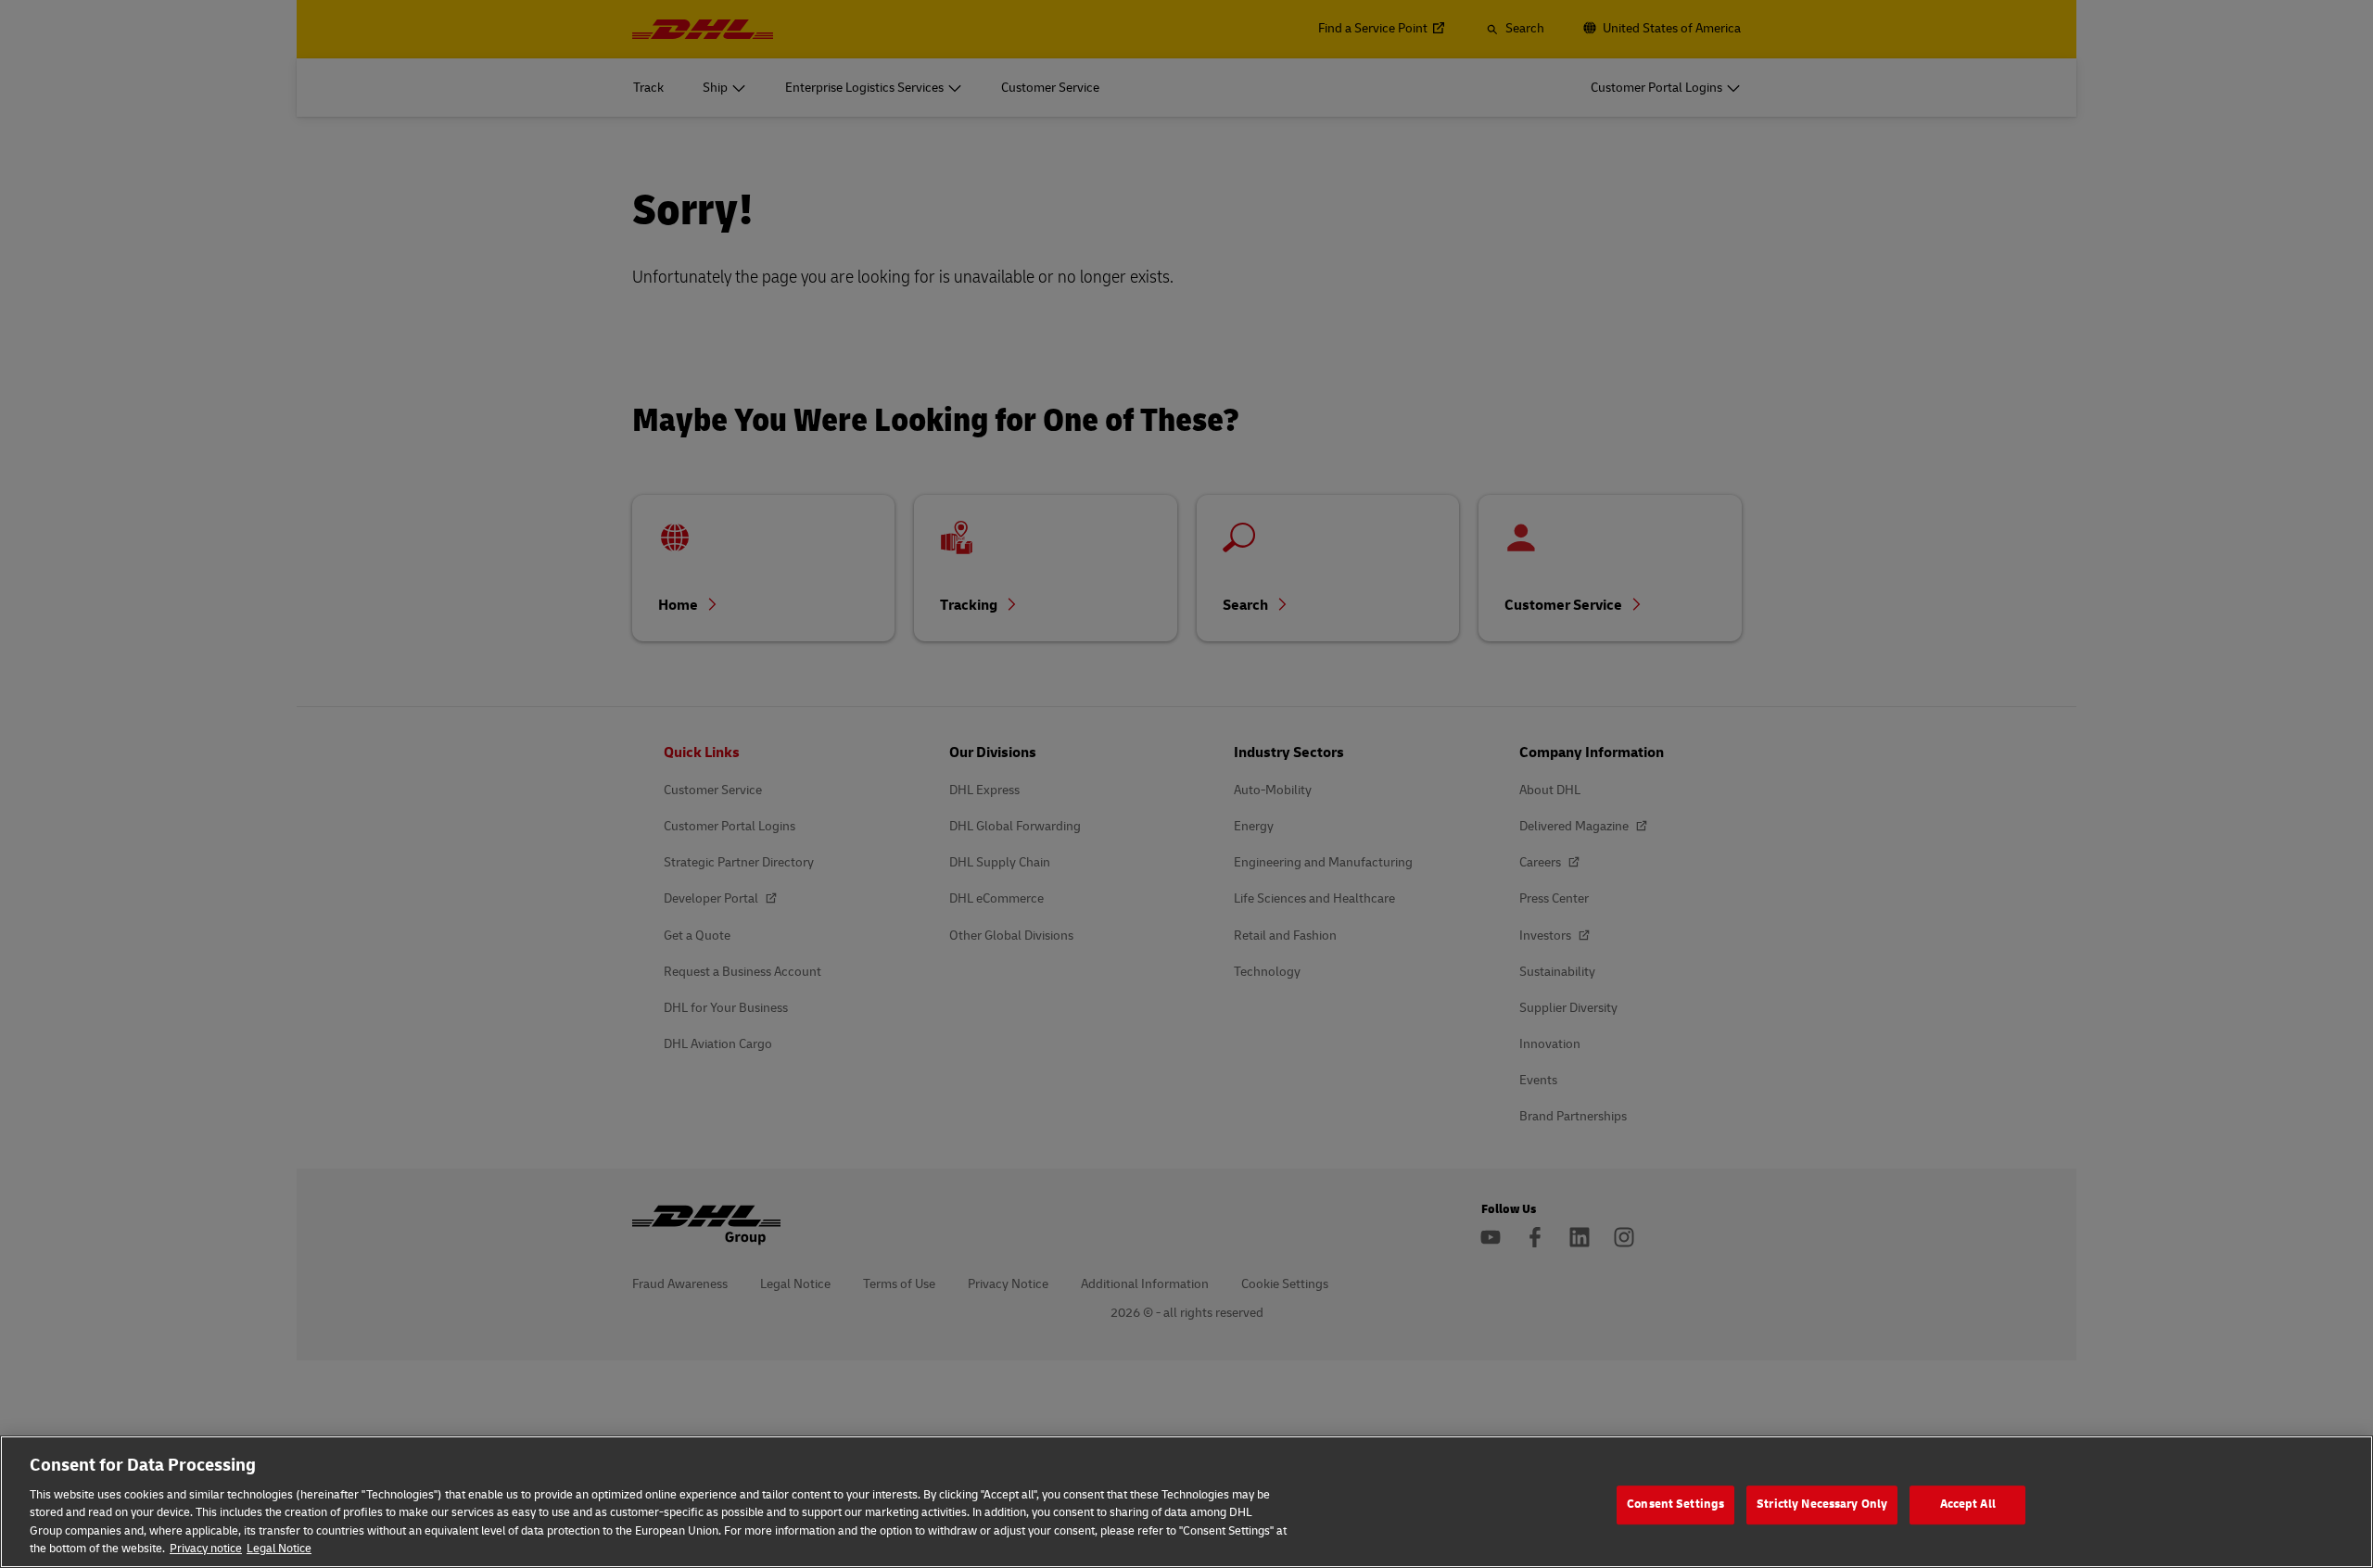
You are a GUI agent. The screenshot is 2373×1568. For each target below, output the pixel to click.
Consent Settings (1675, 1505)
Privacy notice (206, 1549)
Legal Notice (279, 1549)
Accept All (1968, 1505)
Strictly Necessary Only (1822, 1505)
